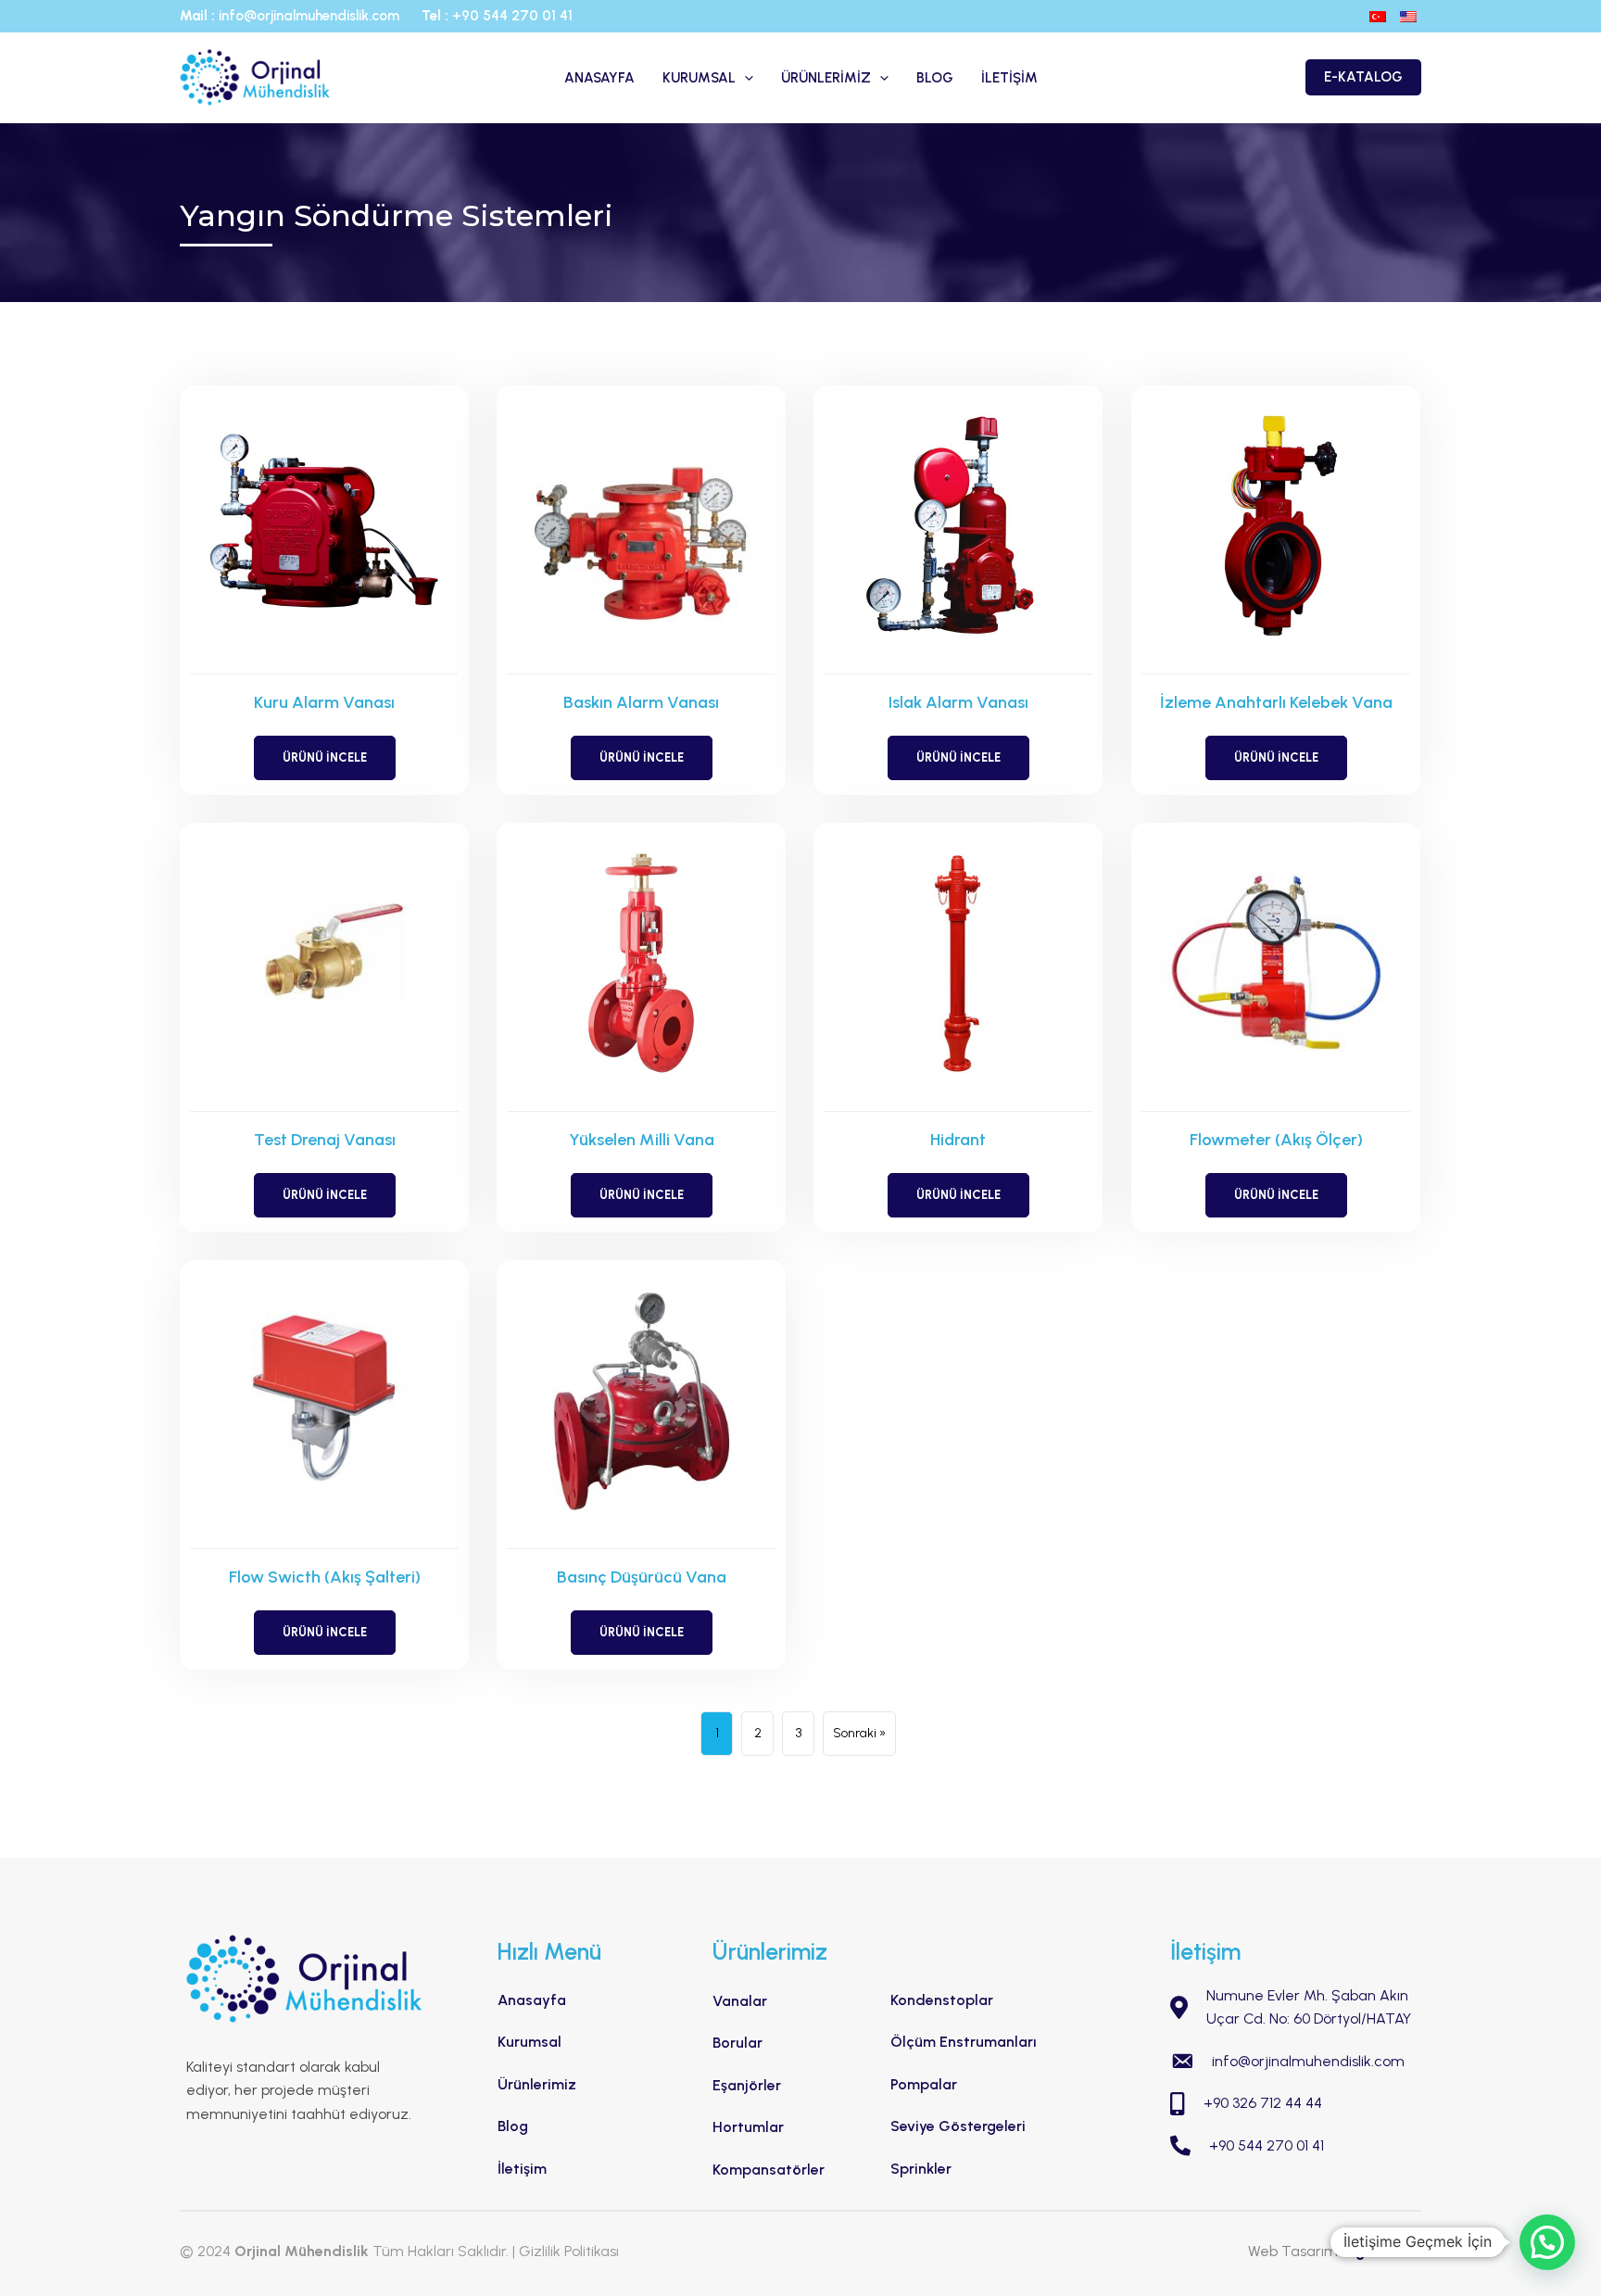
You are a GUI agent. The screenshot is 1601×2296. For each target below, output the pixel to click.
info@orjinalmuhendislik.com (311, 16)
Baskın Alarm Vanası (641, 702)
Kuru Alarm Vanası (324, 702)
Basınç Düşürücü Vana (642, 1577)
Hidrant (958, 1140)
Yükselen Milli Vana (642, 1140)
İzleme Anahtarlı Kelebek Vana (1276, 702)
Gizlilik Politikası (569, 2251)
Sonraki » (859, 1733)
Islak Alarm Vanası (958, 702)
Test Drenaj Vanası (325, 1140)
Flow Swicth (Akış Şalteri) (325, 1577)
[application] (744, 78)
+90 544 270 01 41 (512, 16)
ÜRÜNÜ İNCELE (339, 757)
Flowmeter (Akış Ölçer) (1276, 1140)
